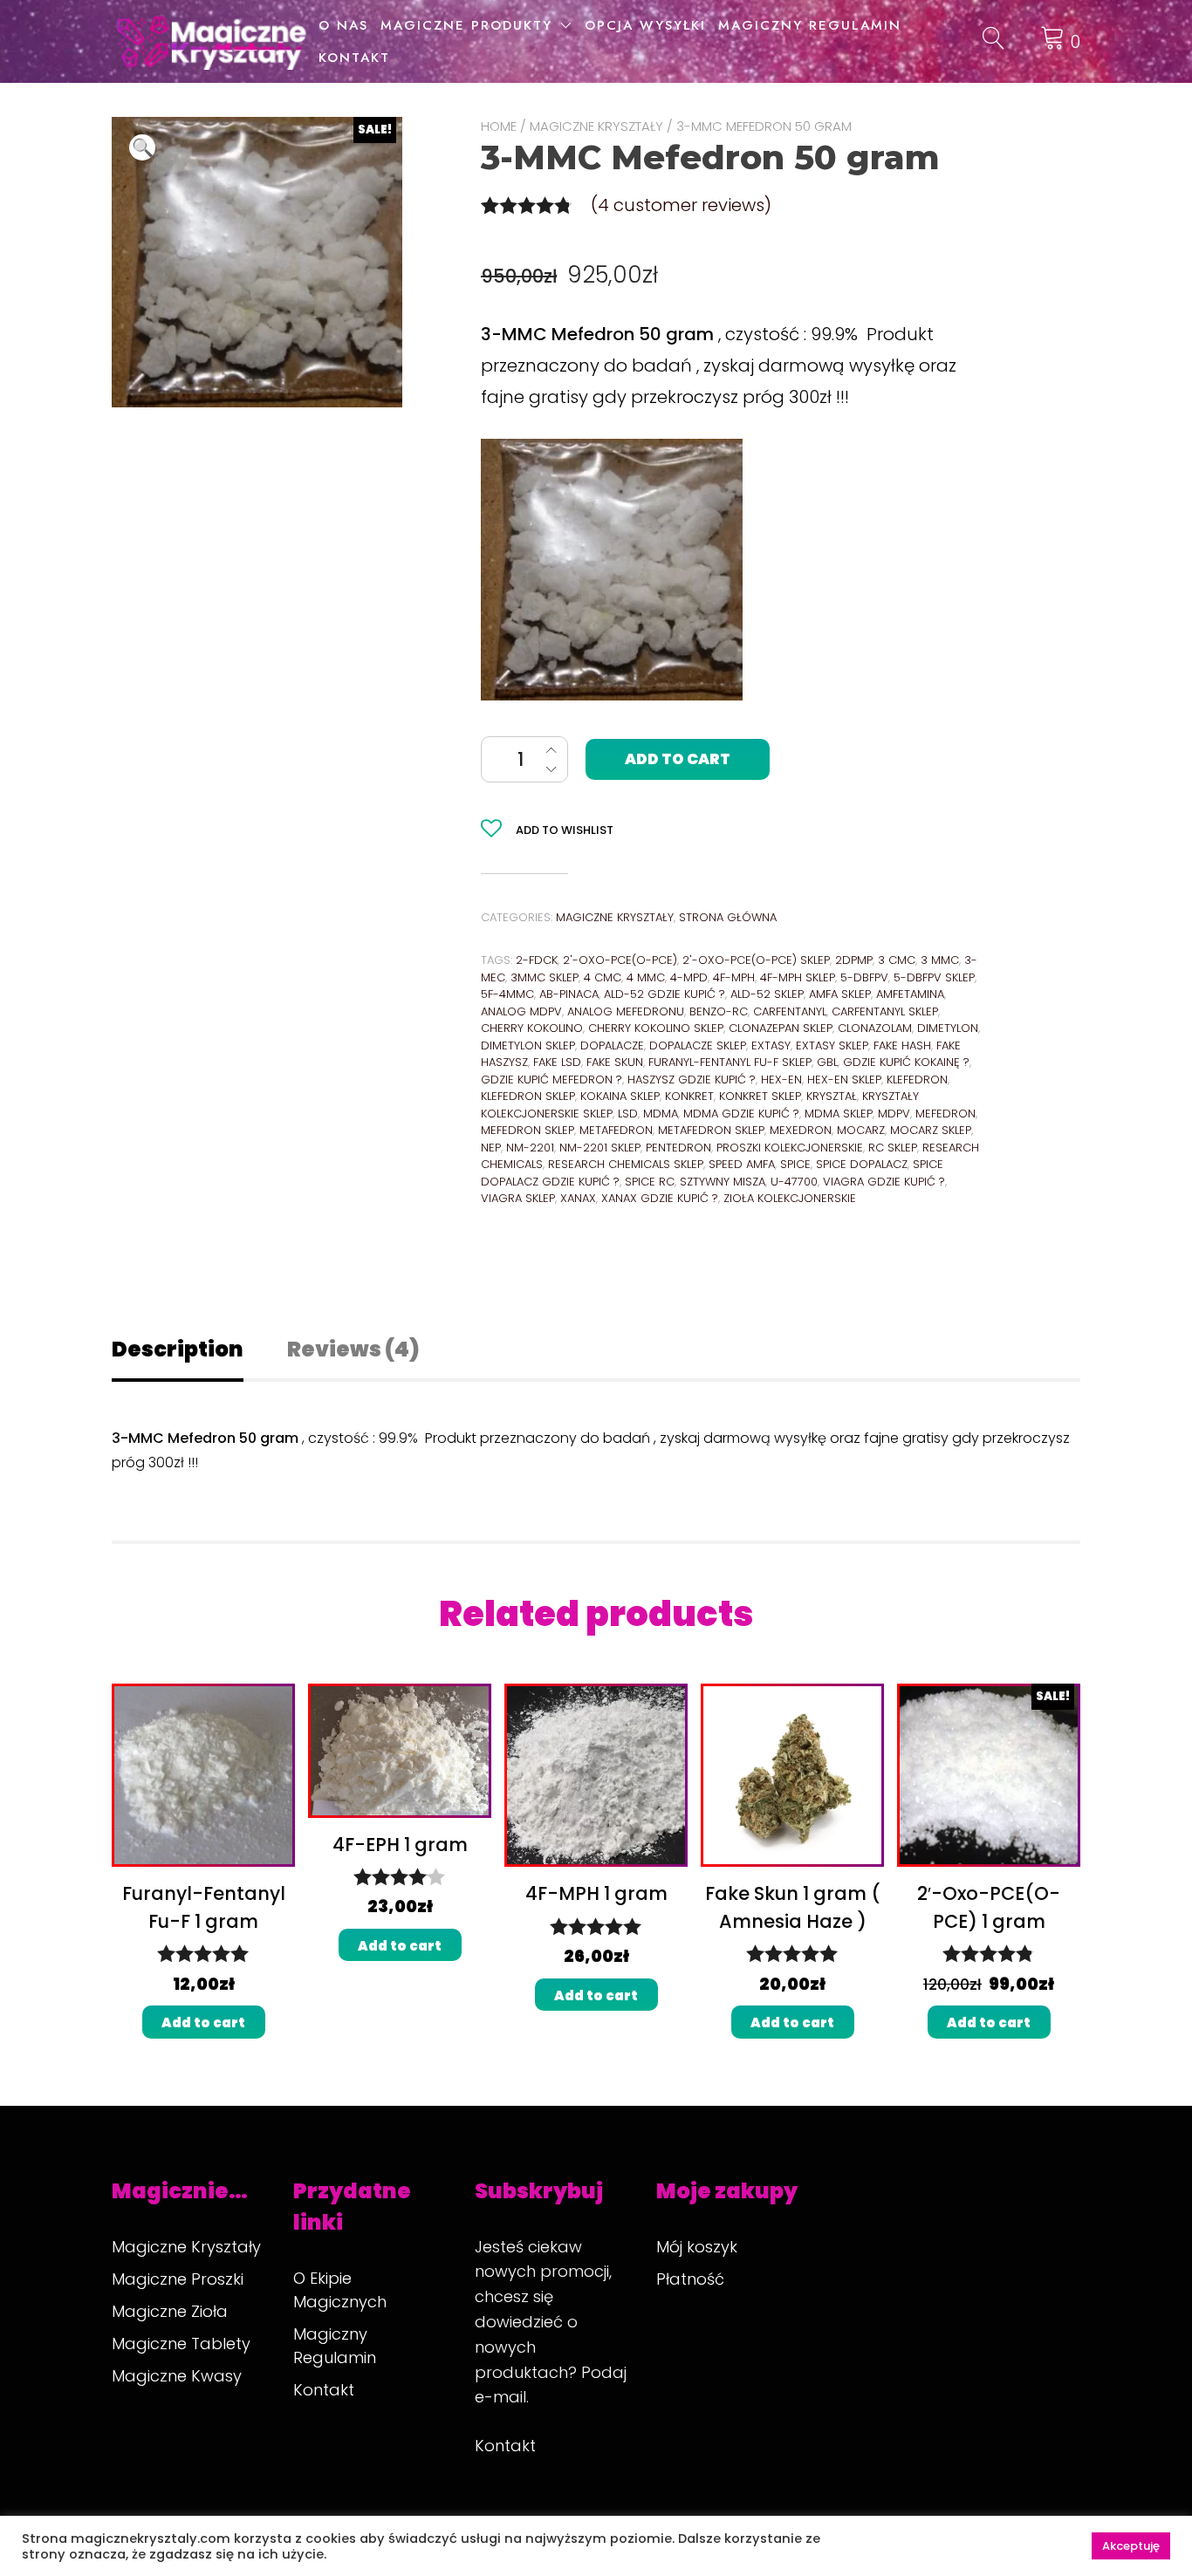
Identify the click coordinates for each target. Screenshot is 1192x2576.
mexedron (801, 1130)
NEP (491, 1148)
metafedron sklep (711, 1130)
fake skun (615, 1062)
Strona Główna (728, 917)
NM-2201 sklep (600, 1148)
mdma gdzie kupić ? (741, 1114)
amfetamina (910, 994)
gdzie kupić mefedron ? (551, 1080)
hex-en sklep (844, 1080)
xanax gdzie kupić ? (660, 1198)
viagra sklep (518, 1198)
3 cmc (897, 960)
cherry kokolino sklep (656, 1028)
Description (178, 1349)
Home (499, 126)
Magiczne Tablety (181, 2344)
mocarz (861, 1130)
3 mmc (940, 960)
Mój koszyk (697, 2247)
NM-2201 (530, 1148)
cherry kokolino (532, 1028)
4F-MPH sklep (798, 977)
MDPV (894, 1114)
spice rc (650, 1182)
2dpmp (854, 960)
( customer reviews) (681, 205)
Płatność (690, 2279)
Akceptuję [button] (1131, 2546)
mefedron (945, 1114)
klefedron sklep (528, 1096)
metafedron (616, 1130)
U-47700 (794, 1182)
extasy (771, 1045)
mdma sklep (839, 1114)
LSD (628, 1114)
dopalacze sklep (698, 1045)
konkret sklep (760, 1096)
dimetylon (948, 1028)
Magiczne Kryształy (596, 126)
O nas (343, 25)
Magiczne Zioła (170, 2311)
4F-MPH (734, 977)
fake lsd (557, 1062)
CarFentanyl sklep (885, 1011)
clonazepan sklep (781, 1028)
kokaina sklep (620, 1096)
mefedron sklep (527, 1130)
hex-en (781, 1080)
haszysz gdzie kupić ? (692, 1080)
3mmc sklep (545, 977)
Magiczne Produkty (466, 25)
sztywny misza (723, 1182)
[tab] (197, 1349)
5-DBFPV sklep (934, 977)
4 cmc (603, 977)
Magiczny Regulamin (810, 25)
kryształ (832, 1096)
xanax (578, 1198)
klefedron (917, 1080)
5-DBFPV (864, 977)
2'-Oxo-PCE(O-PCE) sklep (756, 960)
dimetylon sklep (528, 1045)
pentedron (678, 1148)
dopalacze (612, 1045)
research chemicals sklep (626, 1164)
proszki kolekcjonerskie (790, 1148)
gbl (827, 1062)
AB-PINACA (569, 994)
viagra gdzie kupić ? (884, 1182)
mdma (661, 1114)
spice (795, 1164)
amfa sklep (840, 994)
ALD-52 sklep (767, 994)
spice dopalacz (862, 1164)
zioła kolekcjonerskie (790, 1198)
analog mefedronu (626, 1011)
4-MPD (689, 977)
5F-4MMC (507, 994)
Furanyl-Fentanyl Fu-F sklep (730, 1062)
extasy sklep (832, 1045)
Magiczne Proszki (178, 2279)
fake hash (902, 1045)
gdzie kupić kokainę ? (906, 1062)
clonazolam (875, 1028)
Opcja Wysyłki (645, 25)
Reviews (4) (353, 1349)
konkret (689, 1096)
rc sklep (893, 1148)
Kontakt (354, 58)
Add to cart (678, 759)
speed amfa (742, 1164)
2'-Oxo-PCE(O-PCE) (620, 960)
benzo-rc (719, 1011)
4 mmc (646, 977)
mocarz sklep (931, 1130)
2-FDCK (537, 960)
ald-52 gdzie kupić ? (665, 994)
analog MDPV (521, 1011)
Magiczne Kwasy (177, 2376)
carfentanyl (790, 1011)
